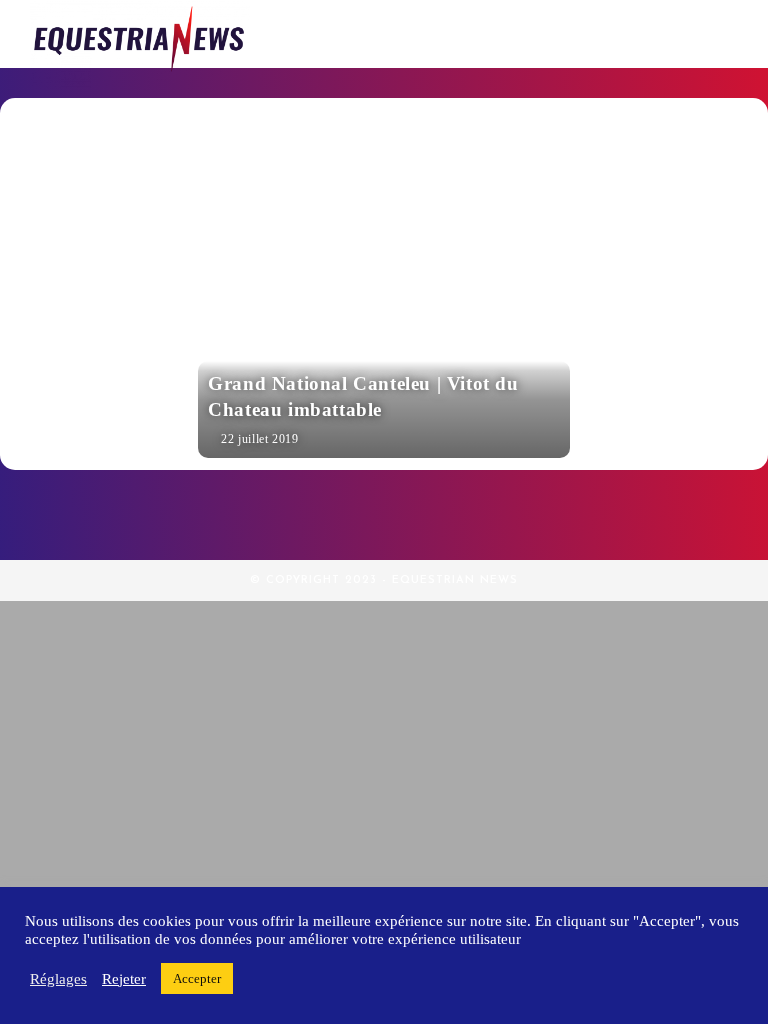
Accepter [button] (197, 978)
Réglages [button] (58, 979)
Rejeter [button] (124, 979)
